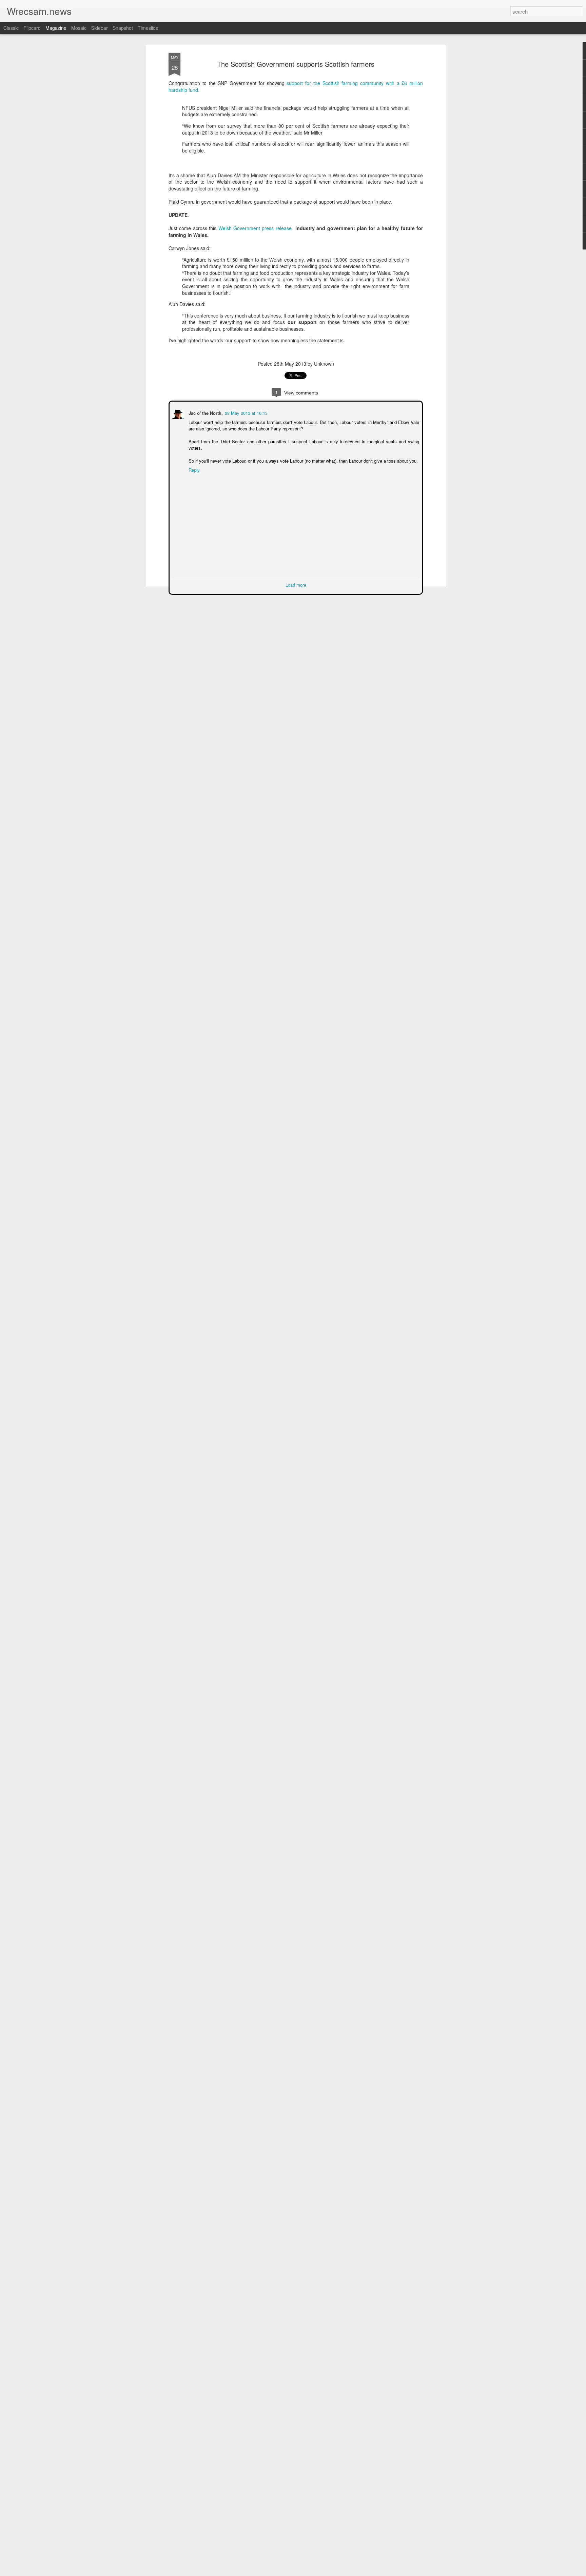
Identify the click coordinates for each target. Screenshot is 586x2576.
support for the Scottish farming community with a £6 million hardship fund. (296, 86)
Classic (11, 28)
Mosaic (79, 28)
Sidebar (100, 28)
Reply (193, 469)
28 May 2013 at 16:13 (246, 412)
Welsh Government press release (255, 228)
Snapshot (123, 28)
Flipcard (32, 28)
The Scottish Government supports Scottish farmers (296, 64)
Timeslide (148, 28)
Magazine (56, 28)
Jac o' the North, (205, 412)
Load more (296, 584)
